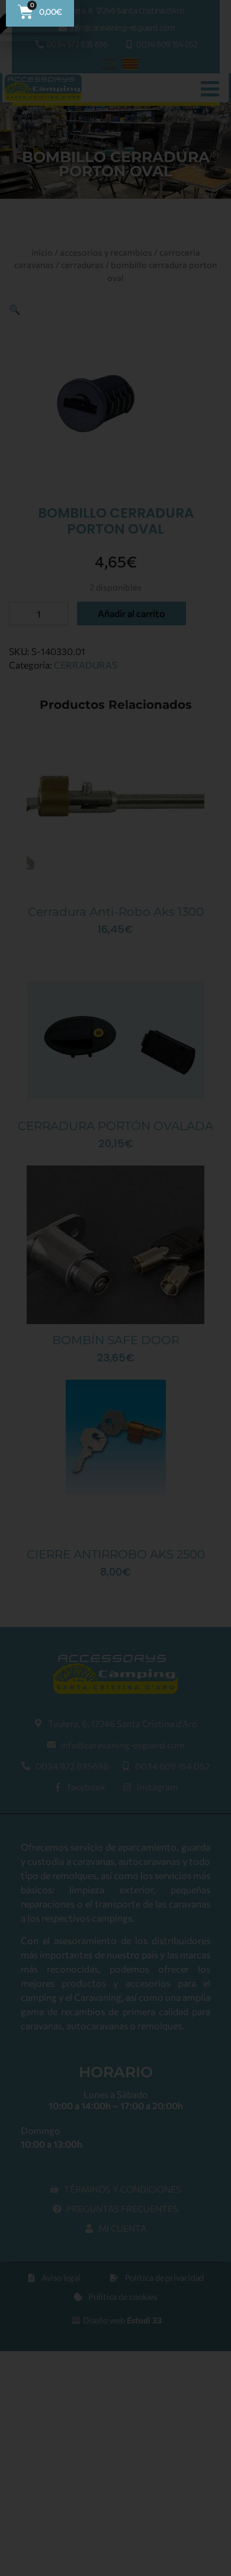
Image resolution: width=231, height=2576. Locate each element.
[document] (115, 1288)
